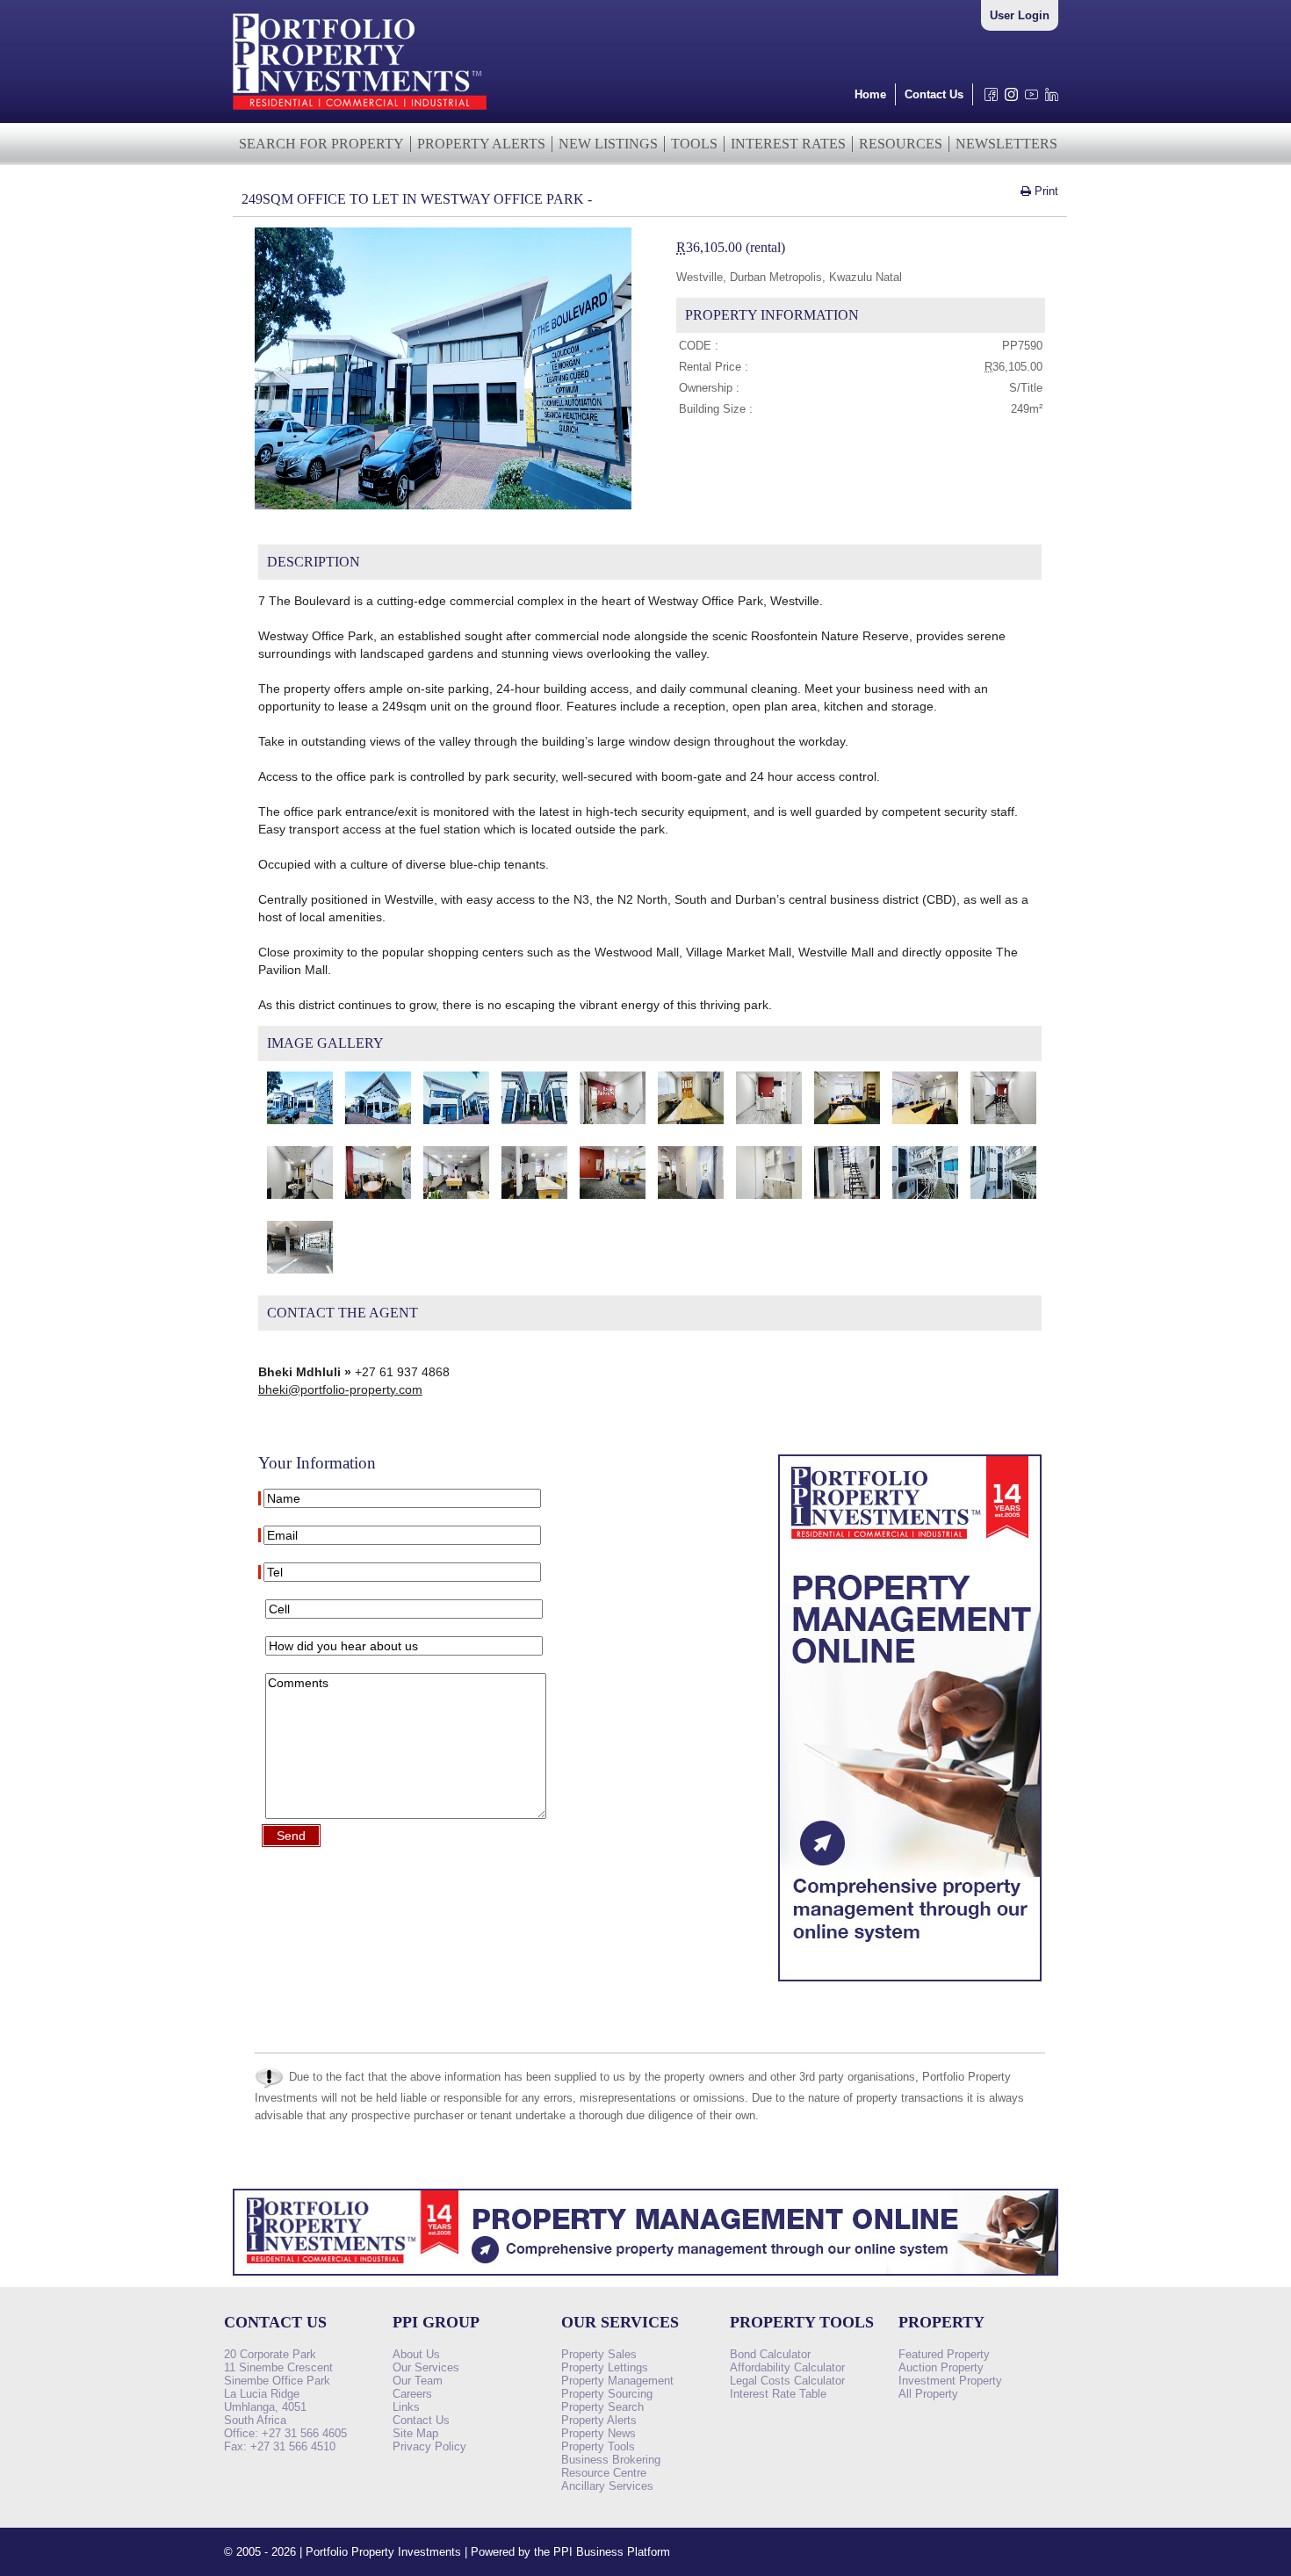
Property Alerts (599, 2420)
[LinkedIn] (1048, 99)
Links (406, 2407)
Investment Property (950, 2381)
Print (1045, 191)
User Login (1020, 15)
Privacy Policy (429, 2446)
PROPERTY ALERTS (481, 144)
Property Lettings (605, 2367)
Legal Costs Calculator (787, 2381)
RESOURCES (901, 144)
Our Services (426, 2367)
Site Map (415, 2433)
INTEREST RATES (788, 144)
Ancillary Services (607, 2486)
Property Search (602, 2407)
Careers (412, 2394)
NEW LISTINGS (608, 144)
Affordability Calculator (787, 2367)
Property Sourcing (607, 2394)
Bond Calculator (770, 2354)
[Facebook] (988, 99)
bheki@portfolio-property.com (340, 1389)
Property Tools (598, 2446)
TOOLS (694, 144)
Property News (599, 2433)
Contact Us (934, 94)
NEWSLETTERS (1006, 144)
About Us (416, 2354)
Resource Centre (604, 2473)
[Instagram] (1008, 99)
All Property (928, 2394)
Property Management (617, 2381)
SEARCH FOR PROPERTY (321, 144)
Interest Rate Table (778, 2394)
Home (870, 94)
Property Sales (599, 2354)
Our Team (418, 2381)
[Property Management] (910, 1986)
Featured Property (944, 2354)
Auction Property (941, 2367)
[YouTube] (1028, 99)
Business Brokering (611, 2460)
